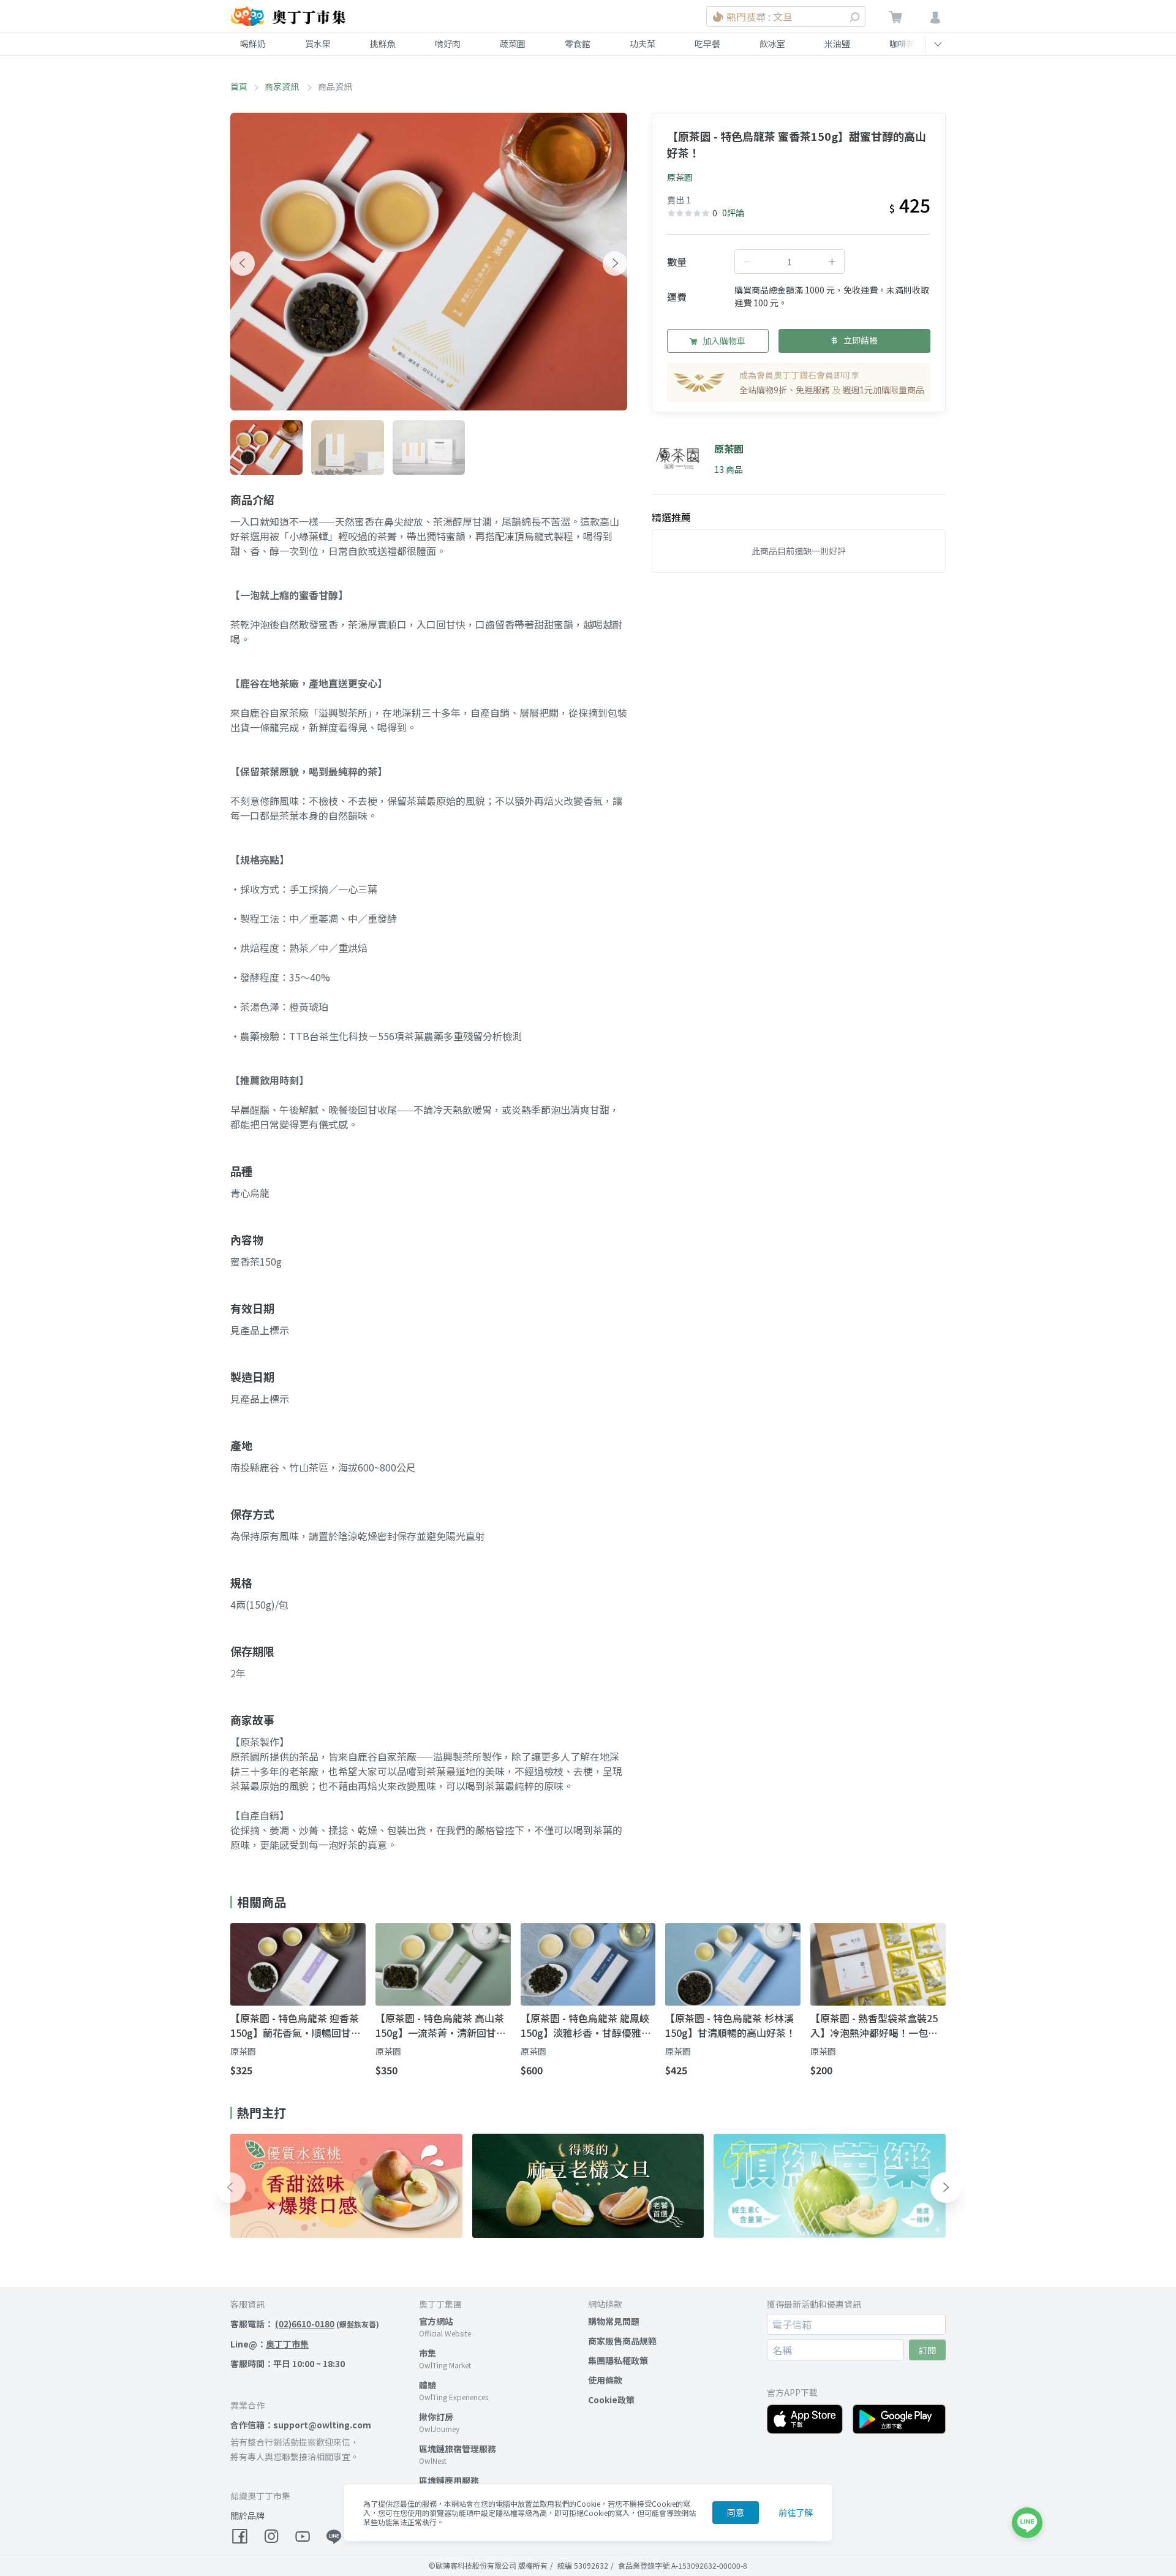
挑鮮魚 (383, 43)
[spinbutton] (790, 262)
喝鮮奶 (253, 43)
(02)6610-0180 (305, 2324)
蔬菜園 (513, 43)
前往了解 (796, 2512)
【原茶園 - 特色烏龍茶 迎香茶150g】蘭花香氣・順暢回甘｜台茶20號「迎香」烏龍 (296, 2025)
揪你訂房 (436, 2417)
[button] (243, 263)
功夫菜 (643, 43)
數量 (677, 262)
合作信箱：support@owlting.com (301, 2425)
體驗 (428, 2385)
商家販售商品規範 (622, 2341)
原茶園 (680, 177)
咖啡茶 (902, 43)
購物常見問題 (614, 2321)
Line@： (269, 2344)
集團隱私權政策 (618, 2360)
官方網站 (436, 2321)
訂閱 (927, 2350)
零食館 (578, 43)
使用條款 (605, 2380)
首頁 (239, 86)
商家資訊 (283, 86)
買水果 (318, 43)
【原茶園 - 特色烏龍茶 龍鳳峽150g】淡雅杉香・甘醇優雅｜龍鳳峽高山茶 (586, 2025)
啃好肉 (448, 43)
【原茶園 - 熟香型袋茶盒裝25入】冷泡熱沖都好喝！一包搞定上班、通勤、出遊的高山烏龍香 (874, 2025)
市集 (428, 2353)
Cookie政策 (611, 2400)
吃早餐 (707, 43)
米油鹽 (837, 43)
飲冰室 (772, 43)
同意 (736, 2512)
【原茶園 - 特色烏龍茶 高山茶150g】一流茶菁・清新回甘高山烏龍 (441, 2025)
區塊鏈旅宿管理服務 (458, 2449)
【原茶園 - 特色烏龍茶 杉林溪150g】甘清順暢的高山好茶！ (730, 2025)
